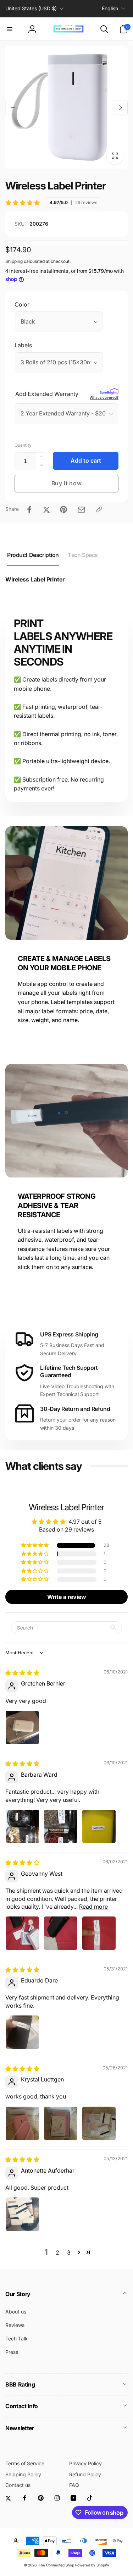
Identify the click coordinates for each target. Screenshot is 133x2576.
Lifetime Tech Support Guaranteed (69, 1371)
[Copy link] (99, 509)
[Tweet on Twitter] (46, 509)
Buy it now (67, 483)
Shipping (14, 261)
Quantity (23, 445)
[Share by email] (81, 510)
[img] (22, 1673)
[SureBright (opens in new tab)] (109, 392)
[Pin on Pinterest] (63, 509)
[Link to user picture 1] (22, 1727)
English (110, 8)
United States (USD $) (31, 8)
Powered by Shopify (92, 2565)
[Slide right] (120, 107)
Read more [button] (93, 1907)
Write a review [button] (67, 1597)
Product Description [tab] (33, 555)
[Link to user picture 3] (99, 1826)
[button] (10, 29)
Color (22, 304)
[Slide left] (13, 107)
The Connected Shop (56, 2565)
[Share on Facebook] (29, 509)
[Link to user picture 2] (61, 1826)
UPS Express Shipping (69, 1334)
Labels (23, 345)
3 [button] (69, 2252)
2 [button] (57, 2252)
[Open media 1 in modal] (66, 107)
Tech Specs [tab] (83, 555)
